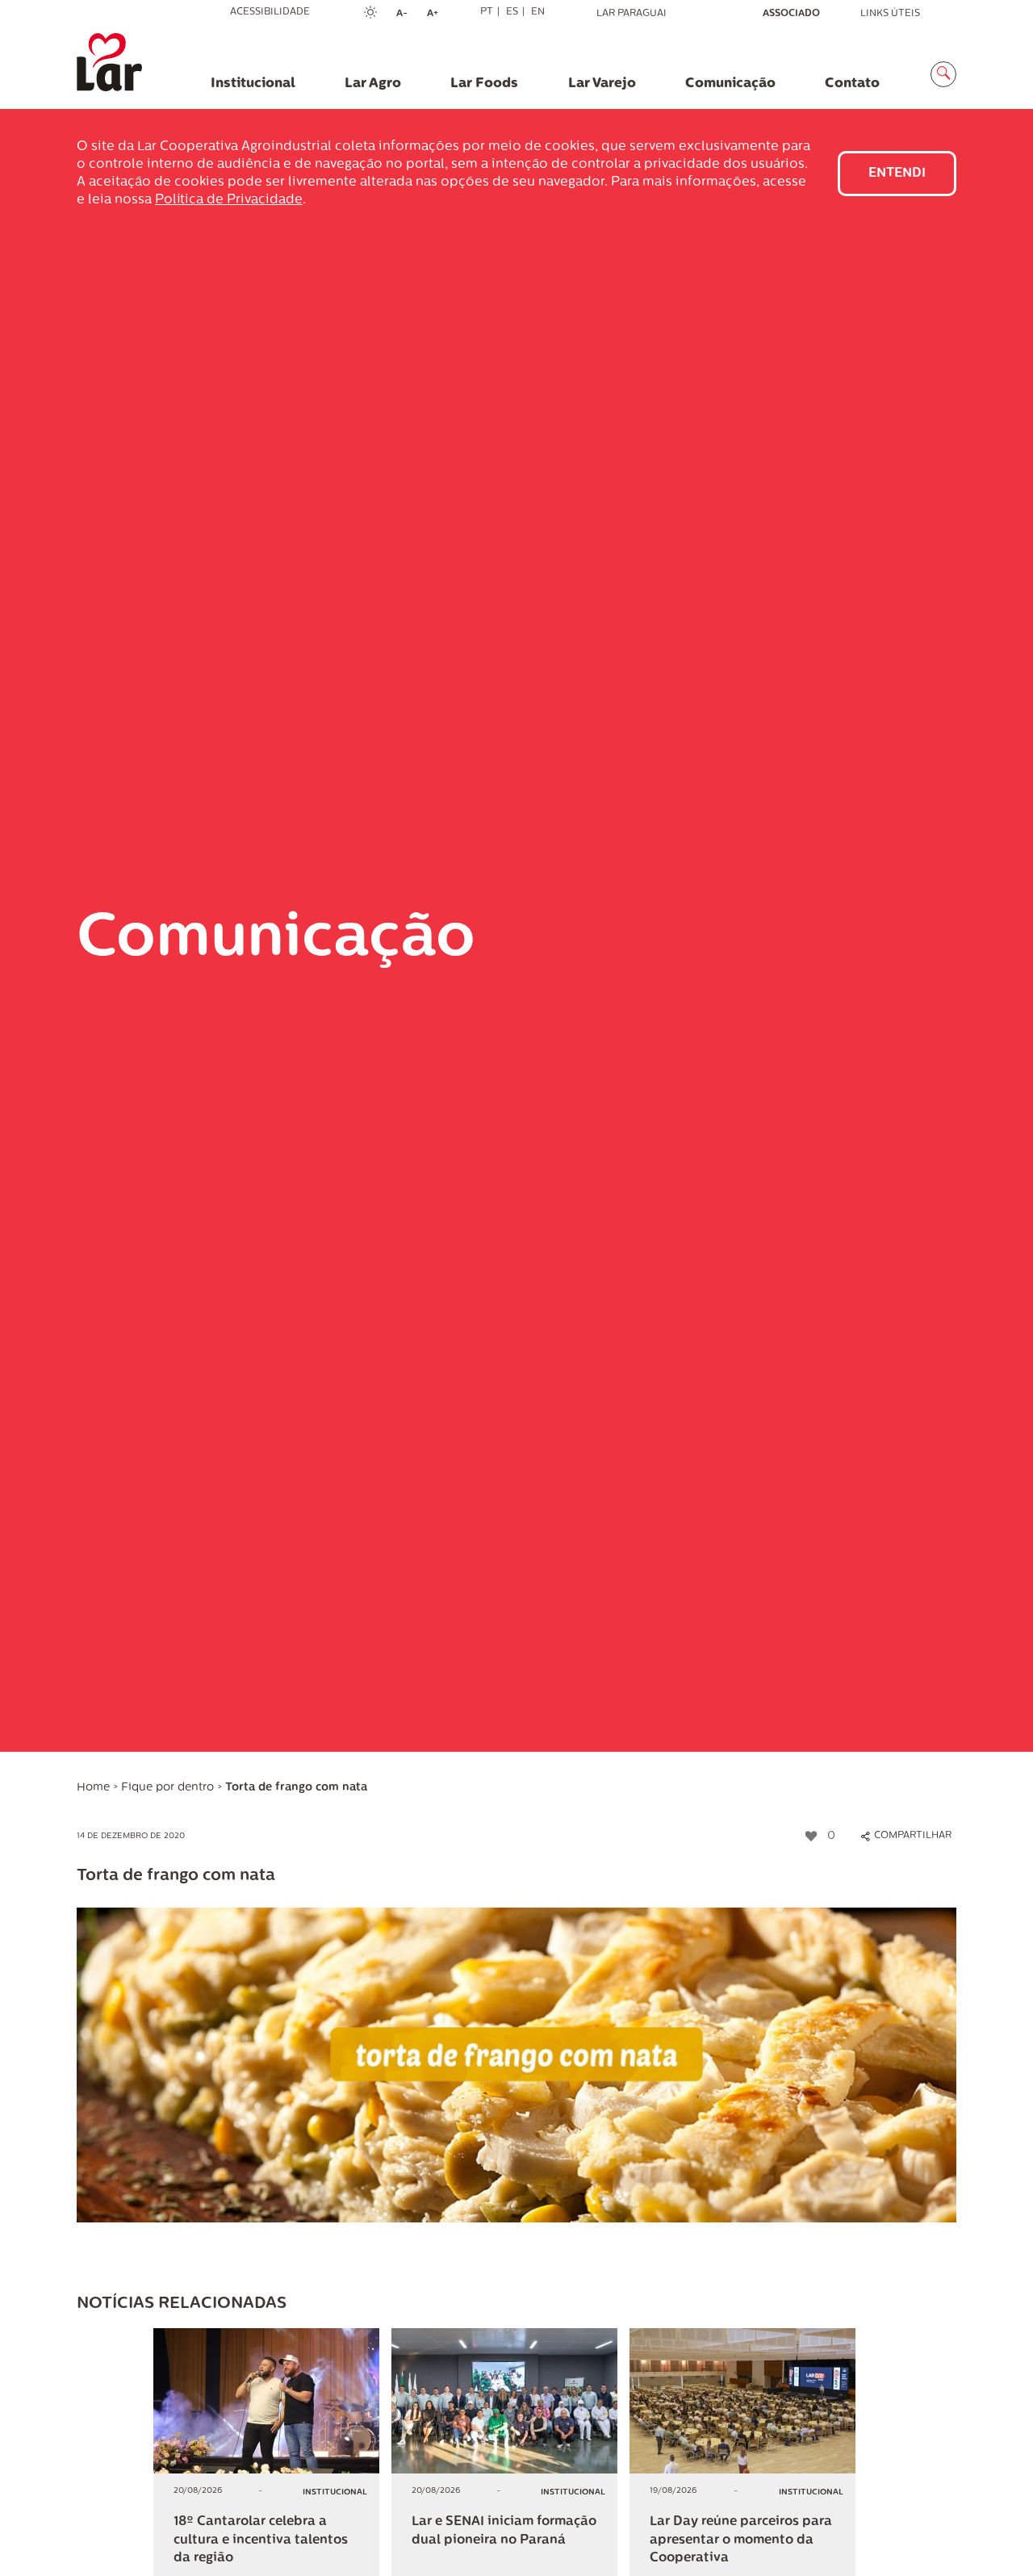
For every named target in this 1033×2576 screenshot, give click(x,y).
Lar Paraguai (632, 14)
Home (93, 1788)
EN (538, 12)
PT (487, 12)
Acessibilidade (270, 12)
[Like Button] (811, 1837)
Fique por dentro (167, 1788)
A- (407, 15)
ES (512, 12)
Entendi (897, 174)
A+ (437, 15)
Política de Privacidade (229, 200)
